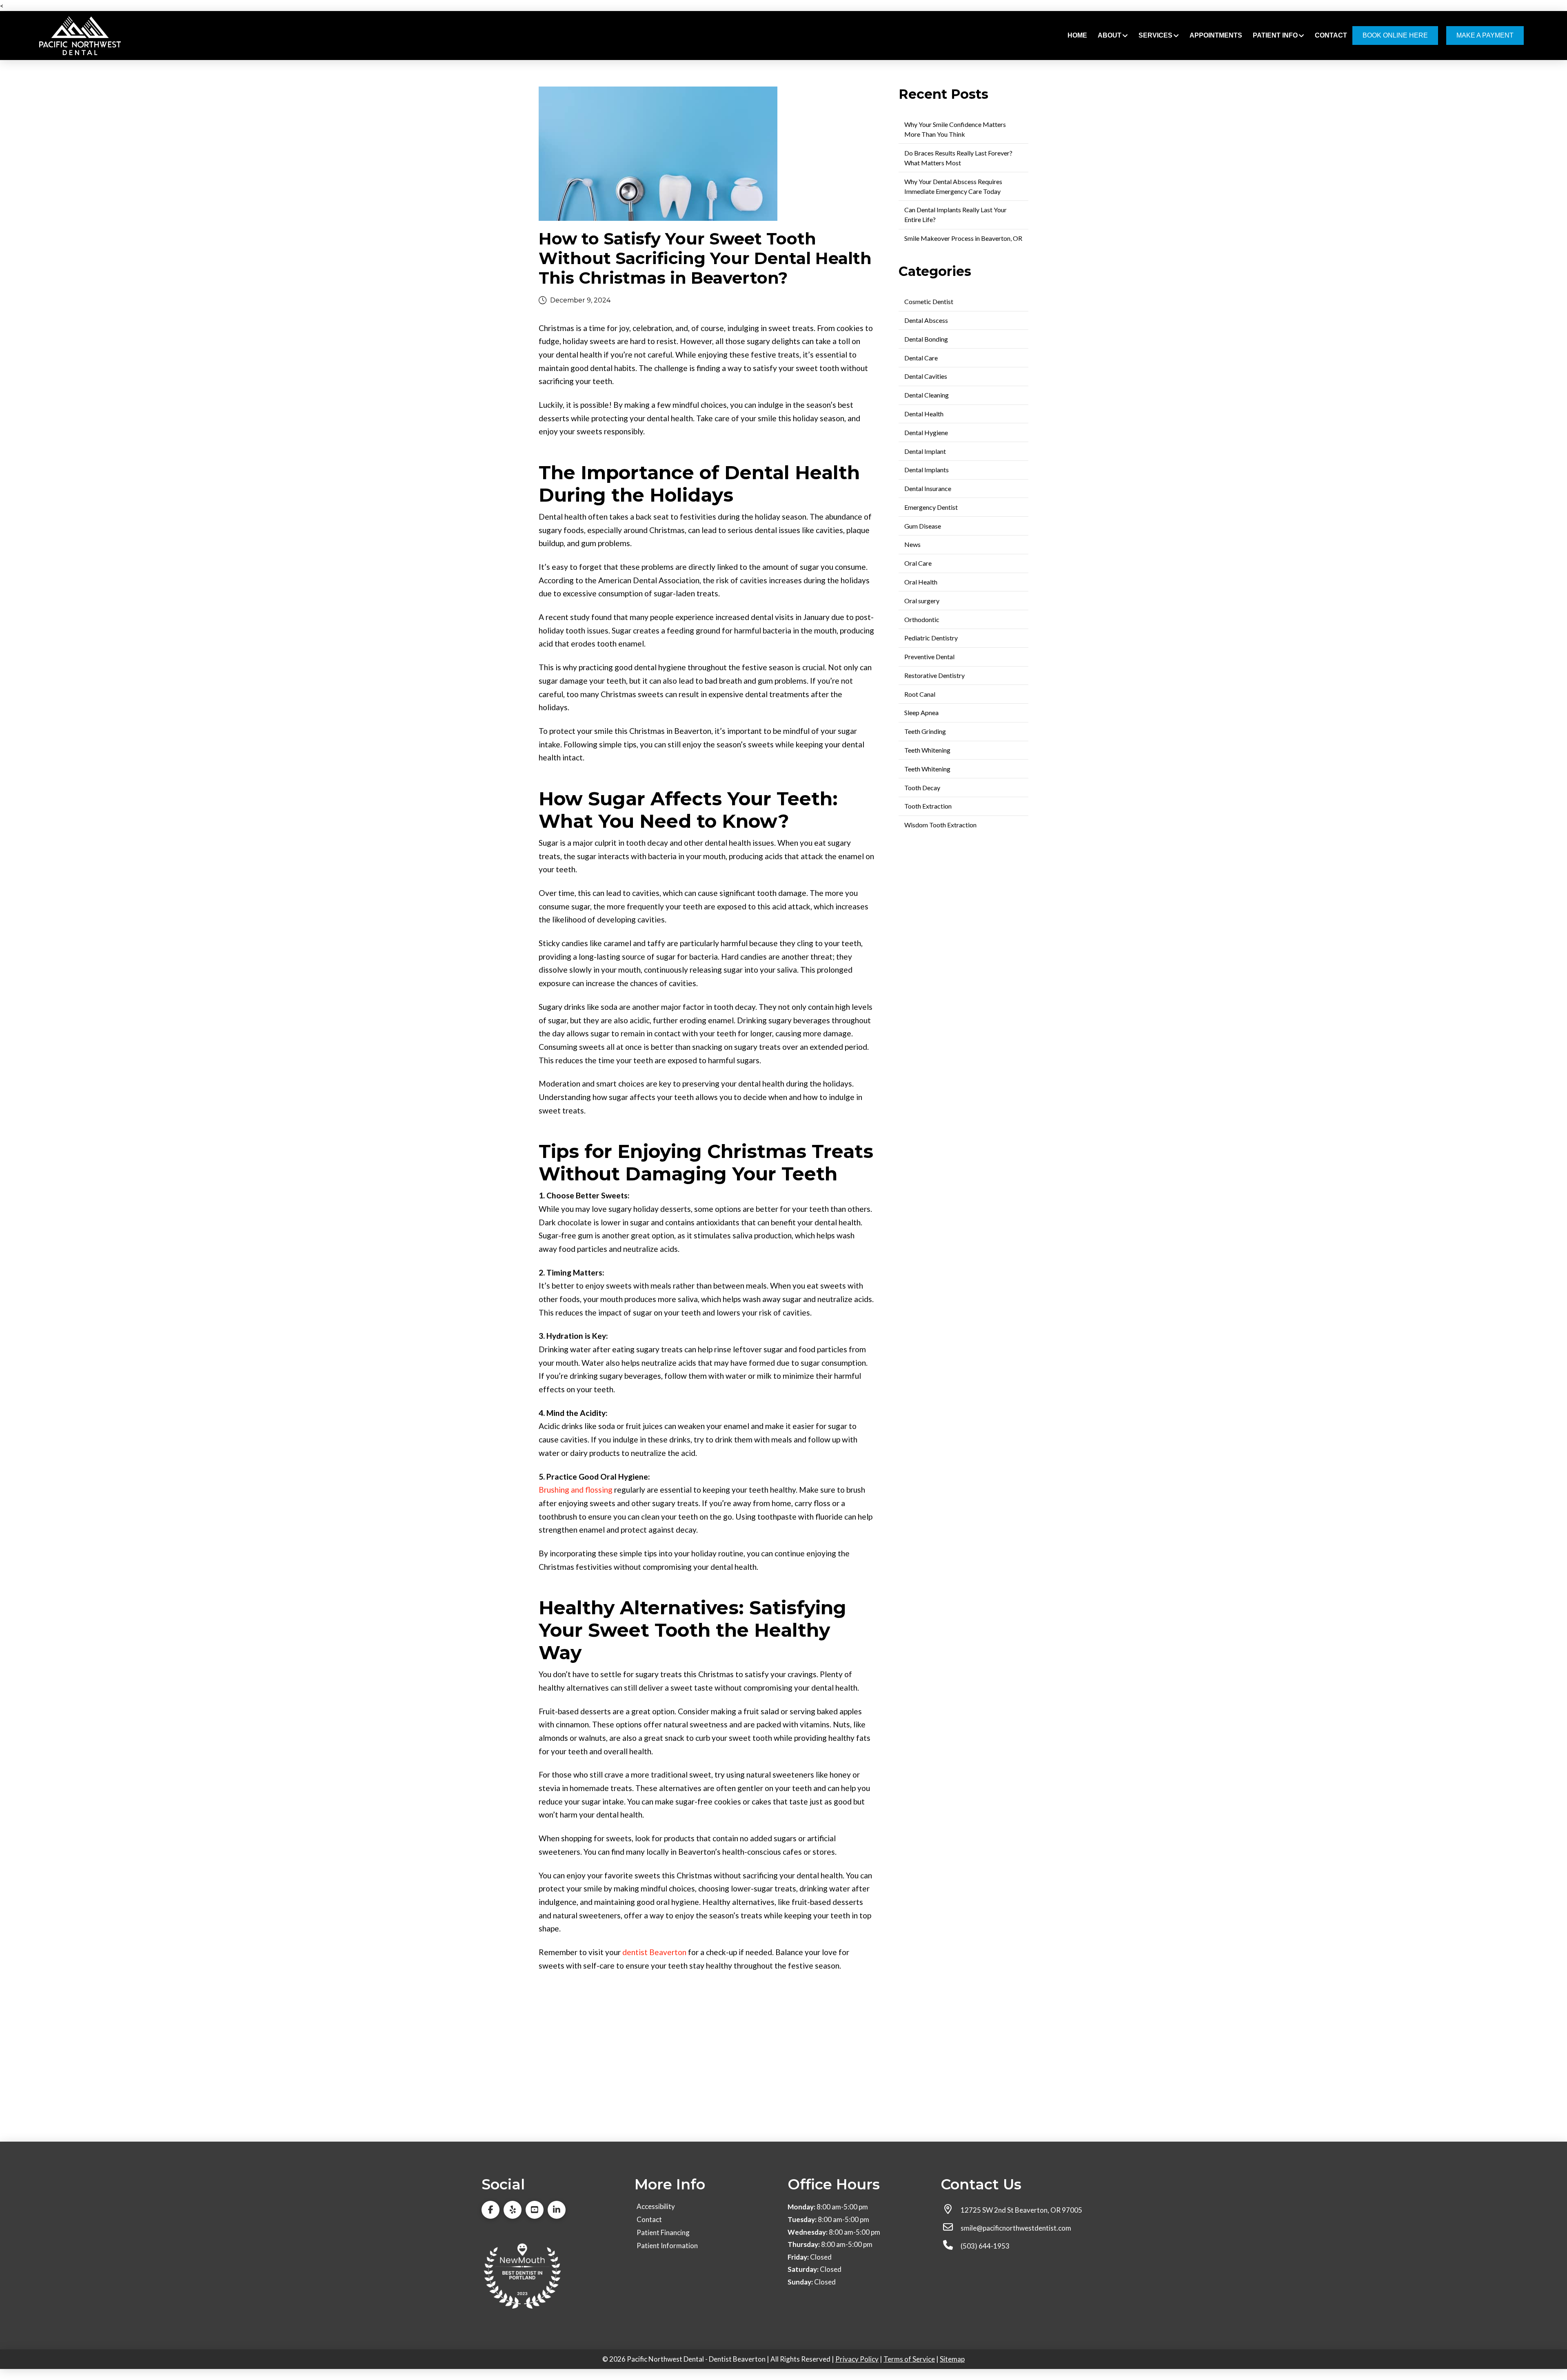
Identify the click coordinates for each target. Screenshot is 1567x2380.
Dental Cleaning (927, 395)
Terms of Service (909, 2359)
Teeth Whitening (927, 750)
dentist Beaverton (654, 1952)
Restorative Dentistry (934, 675)
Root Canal (920, 694)
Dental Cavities (926, 376)
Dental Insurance (928, 488)
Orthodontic (922, 619)
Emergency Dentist (931, 507)
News (912, 544)
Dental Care (921, 358)
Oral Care (918, 563)
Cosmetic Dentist (929, 301)
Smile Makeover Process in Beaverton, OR (963, 238)
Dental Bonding (926, 339)
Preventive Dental (929, 657)
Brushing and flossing (576, 1490)
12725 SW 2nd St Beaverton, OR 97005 (1021, 2210)
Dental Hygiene (926, 432)
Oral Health (921, 582)
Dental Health (924, 414)
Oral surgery (922, 601)
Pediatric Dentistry (931, 638)
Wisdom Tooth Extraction (940, 825)
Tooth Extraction (928, 806)
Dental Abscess (926, 320)
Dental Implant (925, 451)
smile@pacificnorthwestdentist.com (1016, 2228)
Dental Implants (927, 470)
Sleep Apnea (921, 712)
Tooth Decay (922, 788)
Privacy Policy (857, 2359)
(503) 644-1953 (985, 2246)
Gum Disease (923, 526)
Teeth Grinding (925, 731)
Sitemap (952, 2359)
